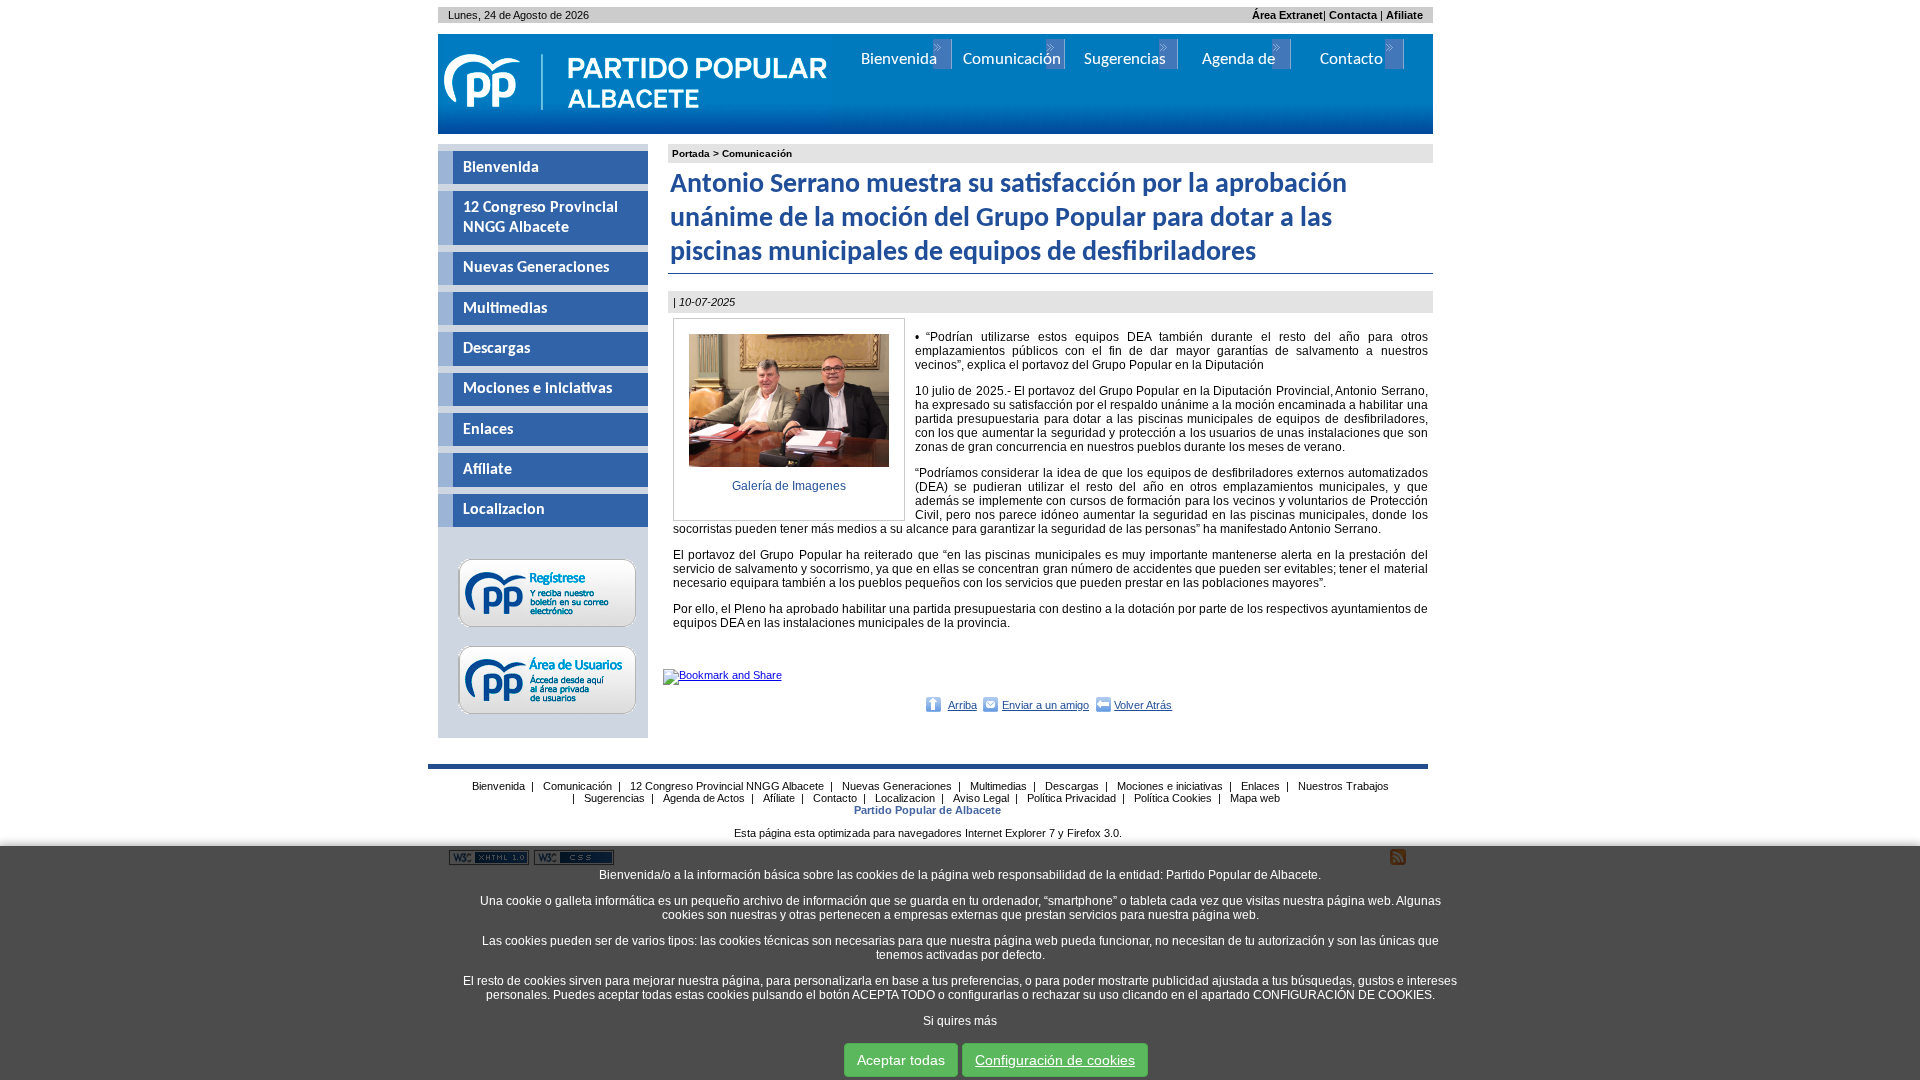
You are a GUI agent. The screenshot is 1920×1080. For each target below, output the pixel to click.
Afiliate (1404, 15)
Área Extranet (1287, 15)
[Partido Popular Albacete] (637, 130)
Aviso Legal (981, 798)
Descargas (496, 349)
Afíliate (487, 470)
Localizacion (504, 510)
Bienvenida (501, 168)
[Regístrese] (547, 627)
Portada (691, 153)
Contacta (1353, 15)
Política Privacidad (1071, 798)
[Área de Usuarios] (547, 714)
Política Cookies (1173, 798)
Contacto (1351, 59)
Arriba (962, 705)
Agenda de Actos (704, 798)
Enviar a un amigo (1045, 705)
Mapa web (1255, 798)
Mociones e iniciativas (537, 389)
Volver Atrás (1143, 705)
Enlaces (488, 430)
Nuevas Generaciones (536, 268)
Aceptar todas (901, 1060)
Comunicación (757, 153)
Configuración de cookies (1055, 1060)
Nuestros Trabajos (1343, 786)
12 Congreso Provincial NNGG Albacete (540, 218)
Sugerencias (1125, 59)
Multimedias (505, 309)
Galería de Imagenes (789, 486)
